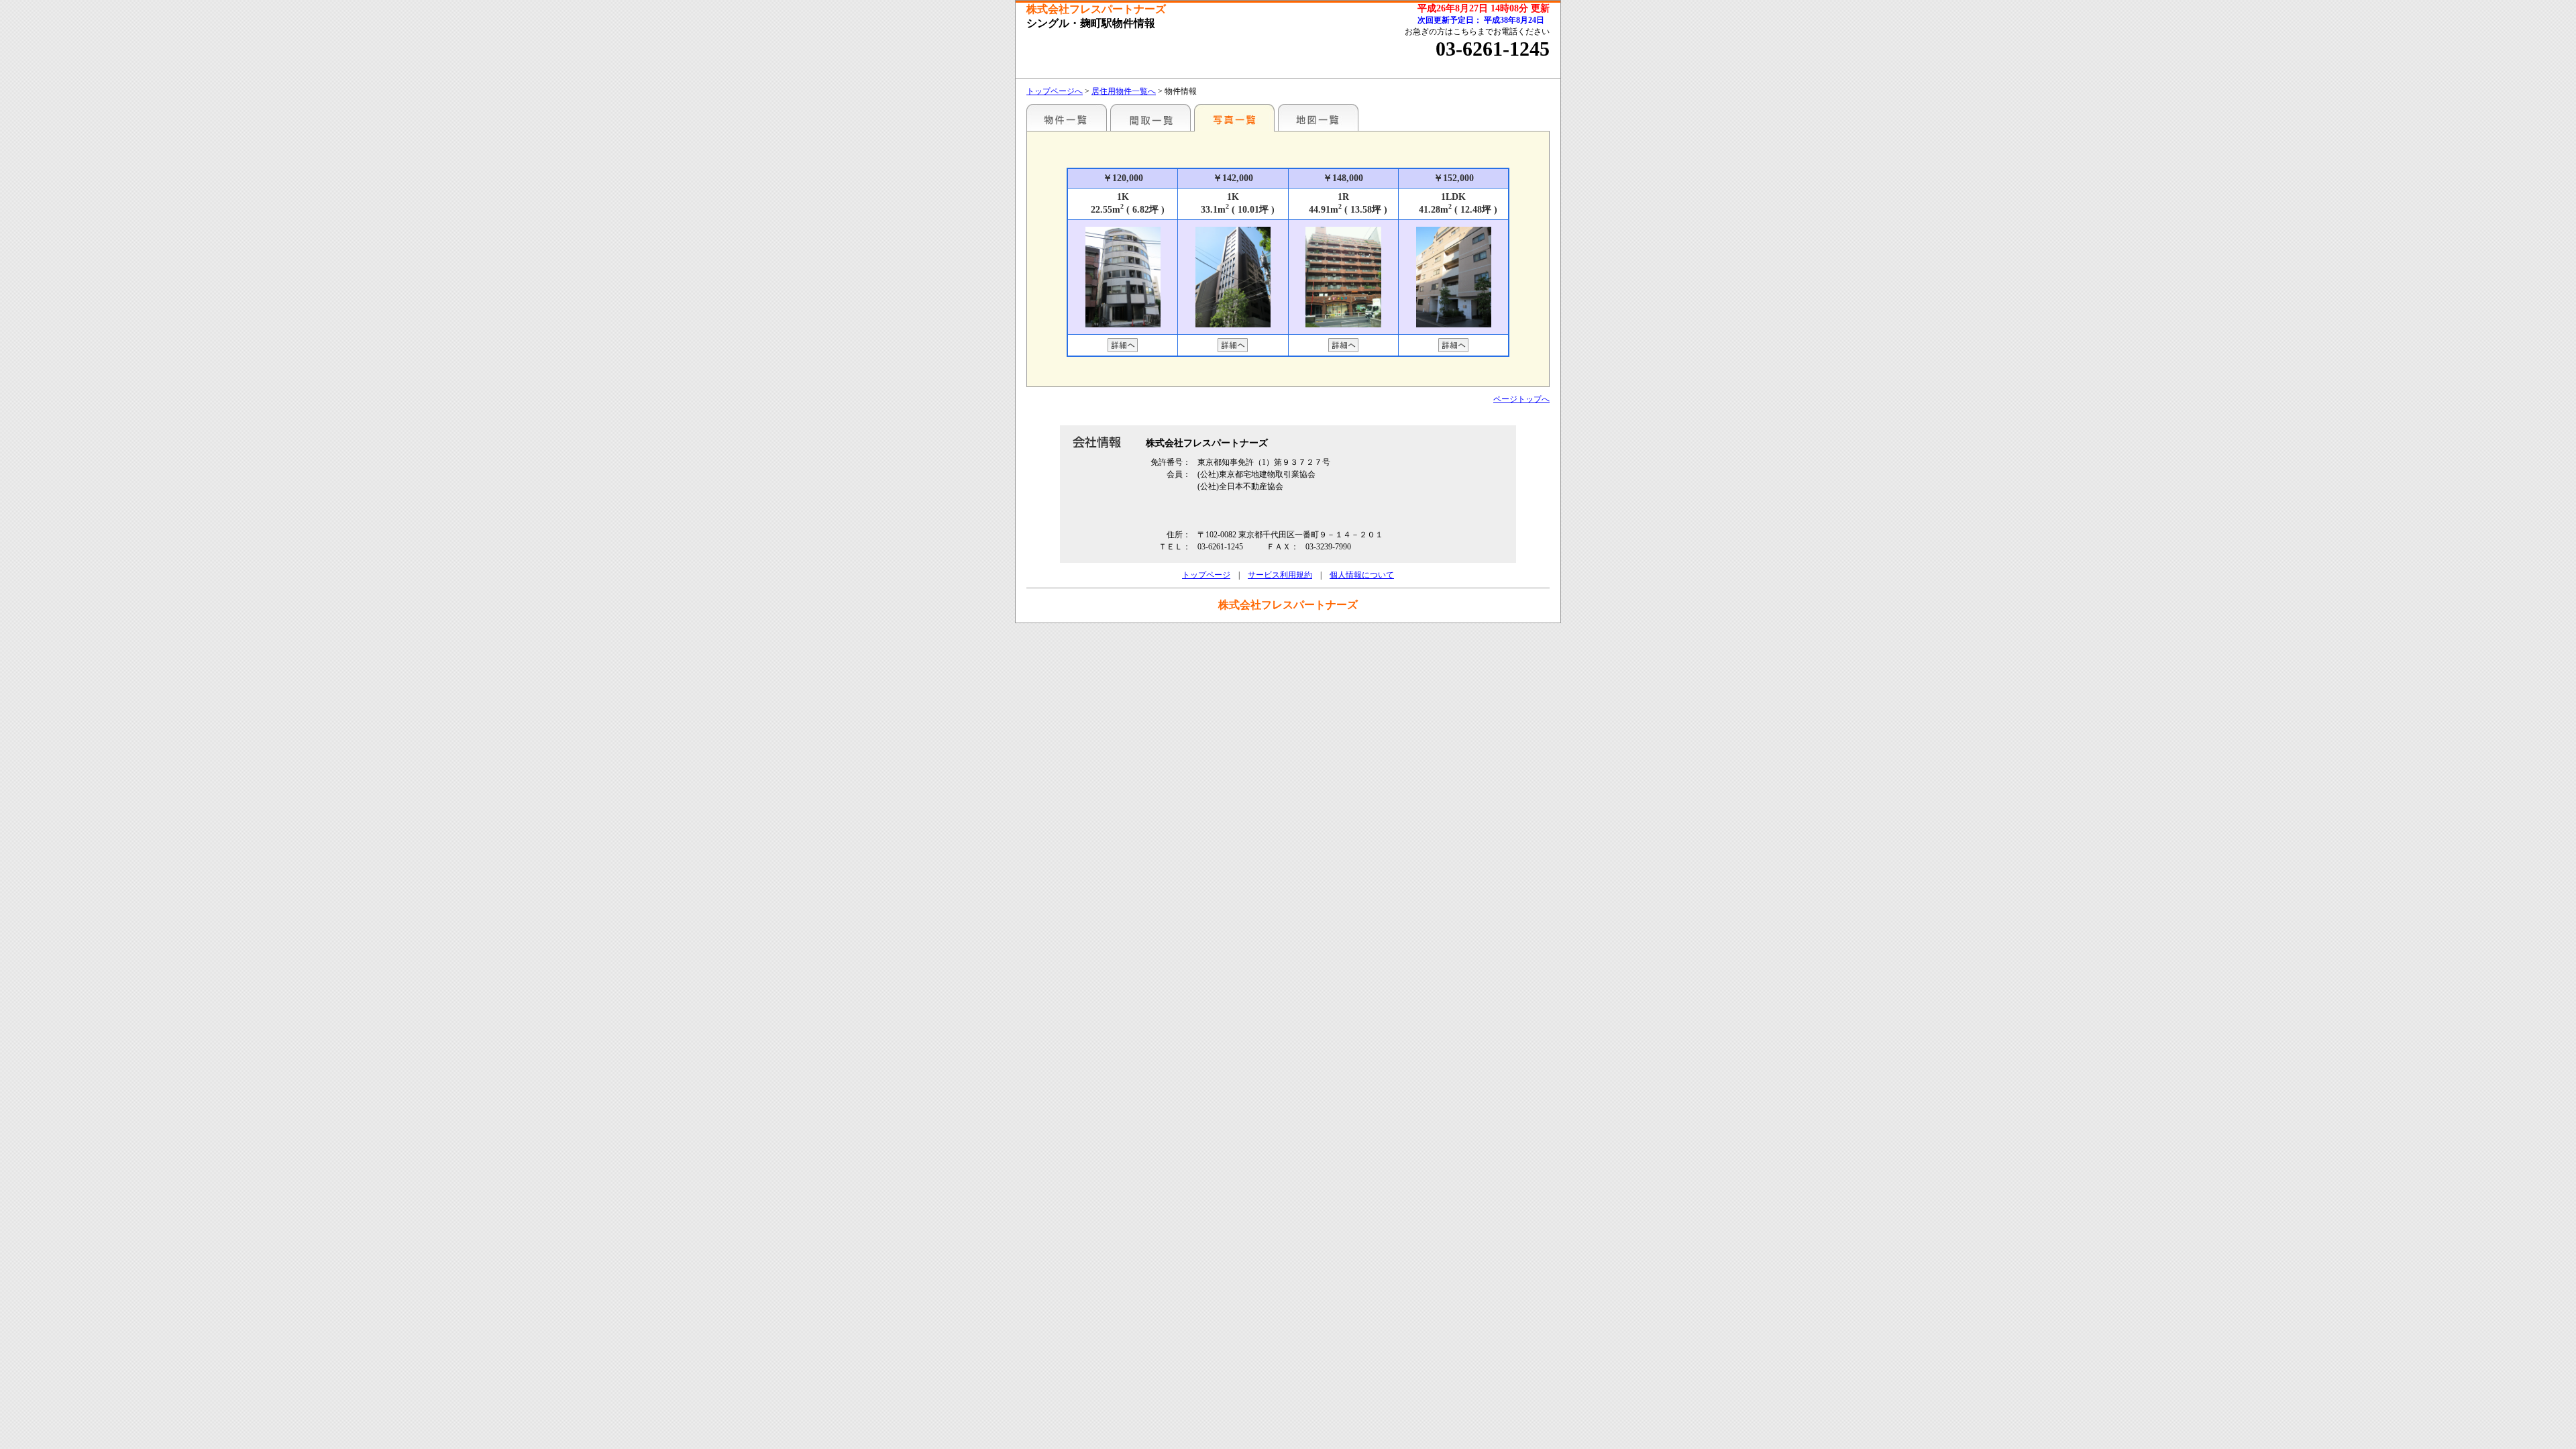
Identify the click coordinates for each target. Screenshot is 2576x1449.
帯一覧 (1067, 117)
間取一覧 (1150, 117)
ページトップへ (1521, 399)
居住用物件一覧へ (1124, 91)
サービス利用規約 (1280, 575)
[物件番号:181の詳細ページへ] (1343, 347)
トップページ (1206, 575)
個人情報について (1362, 575)
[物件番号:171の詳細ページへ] (1123, 347)
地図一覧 (1318, 117)
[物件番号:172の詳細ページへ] (1233, 347)
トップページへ (1055, 91)
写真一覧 (1234, 117)
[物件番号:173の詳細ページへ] (1453, 347)
